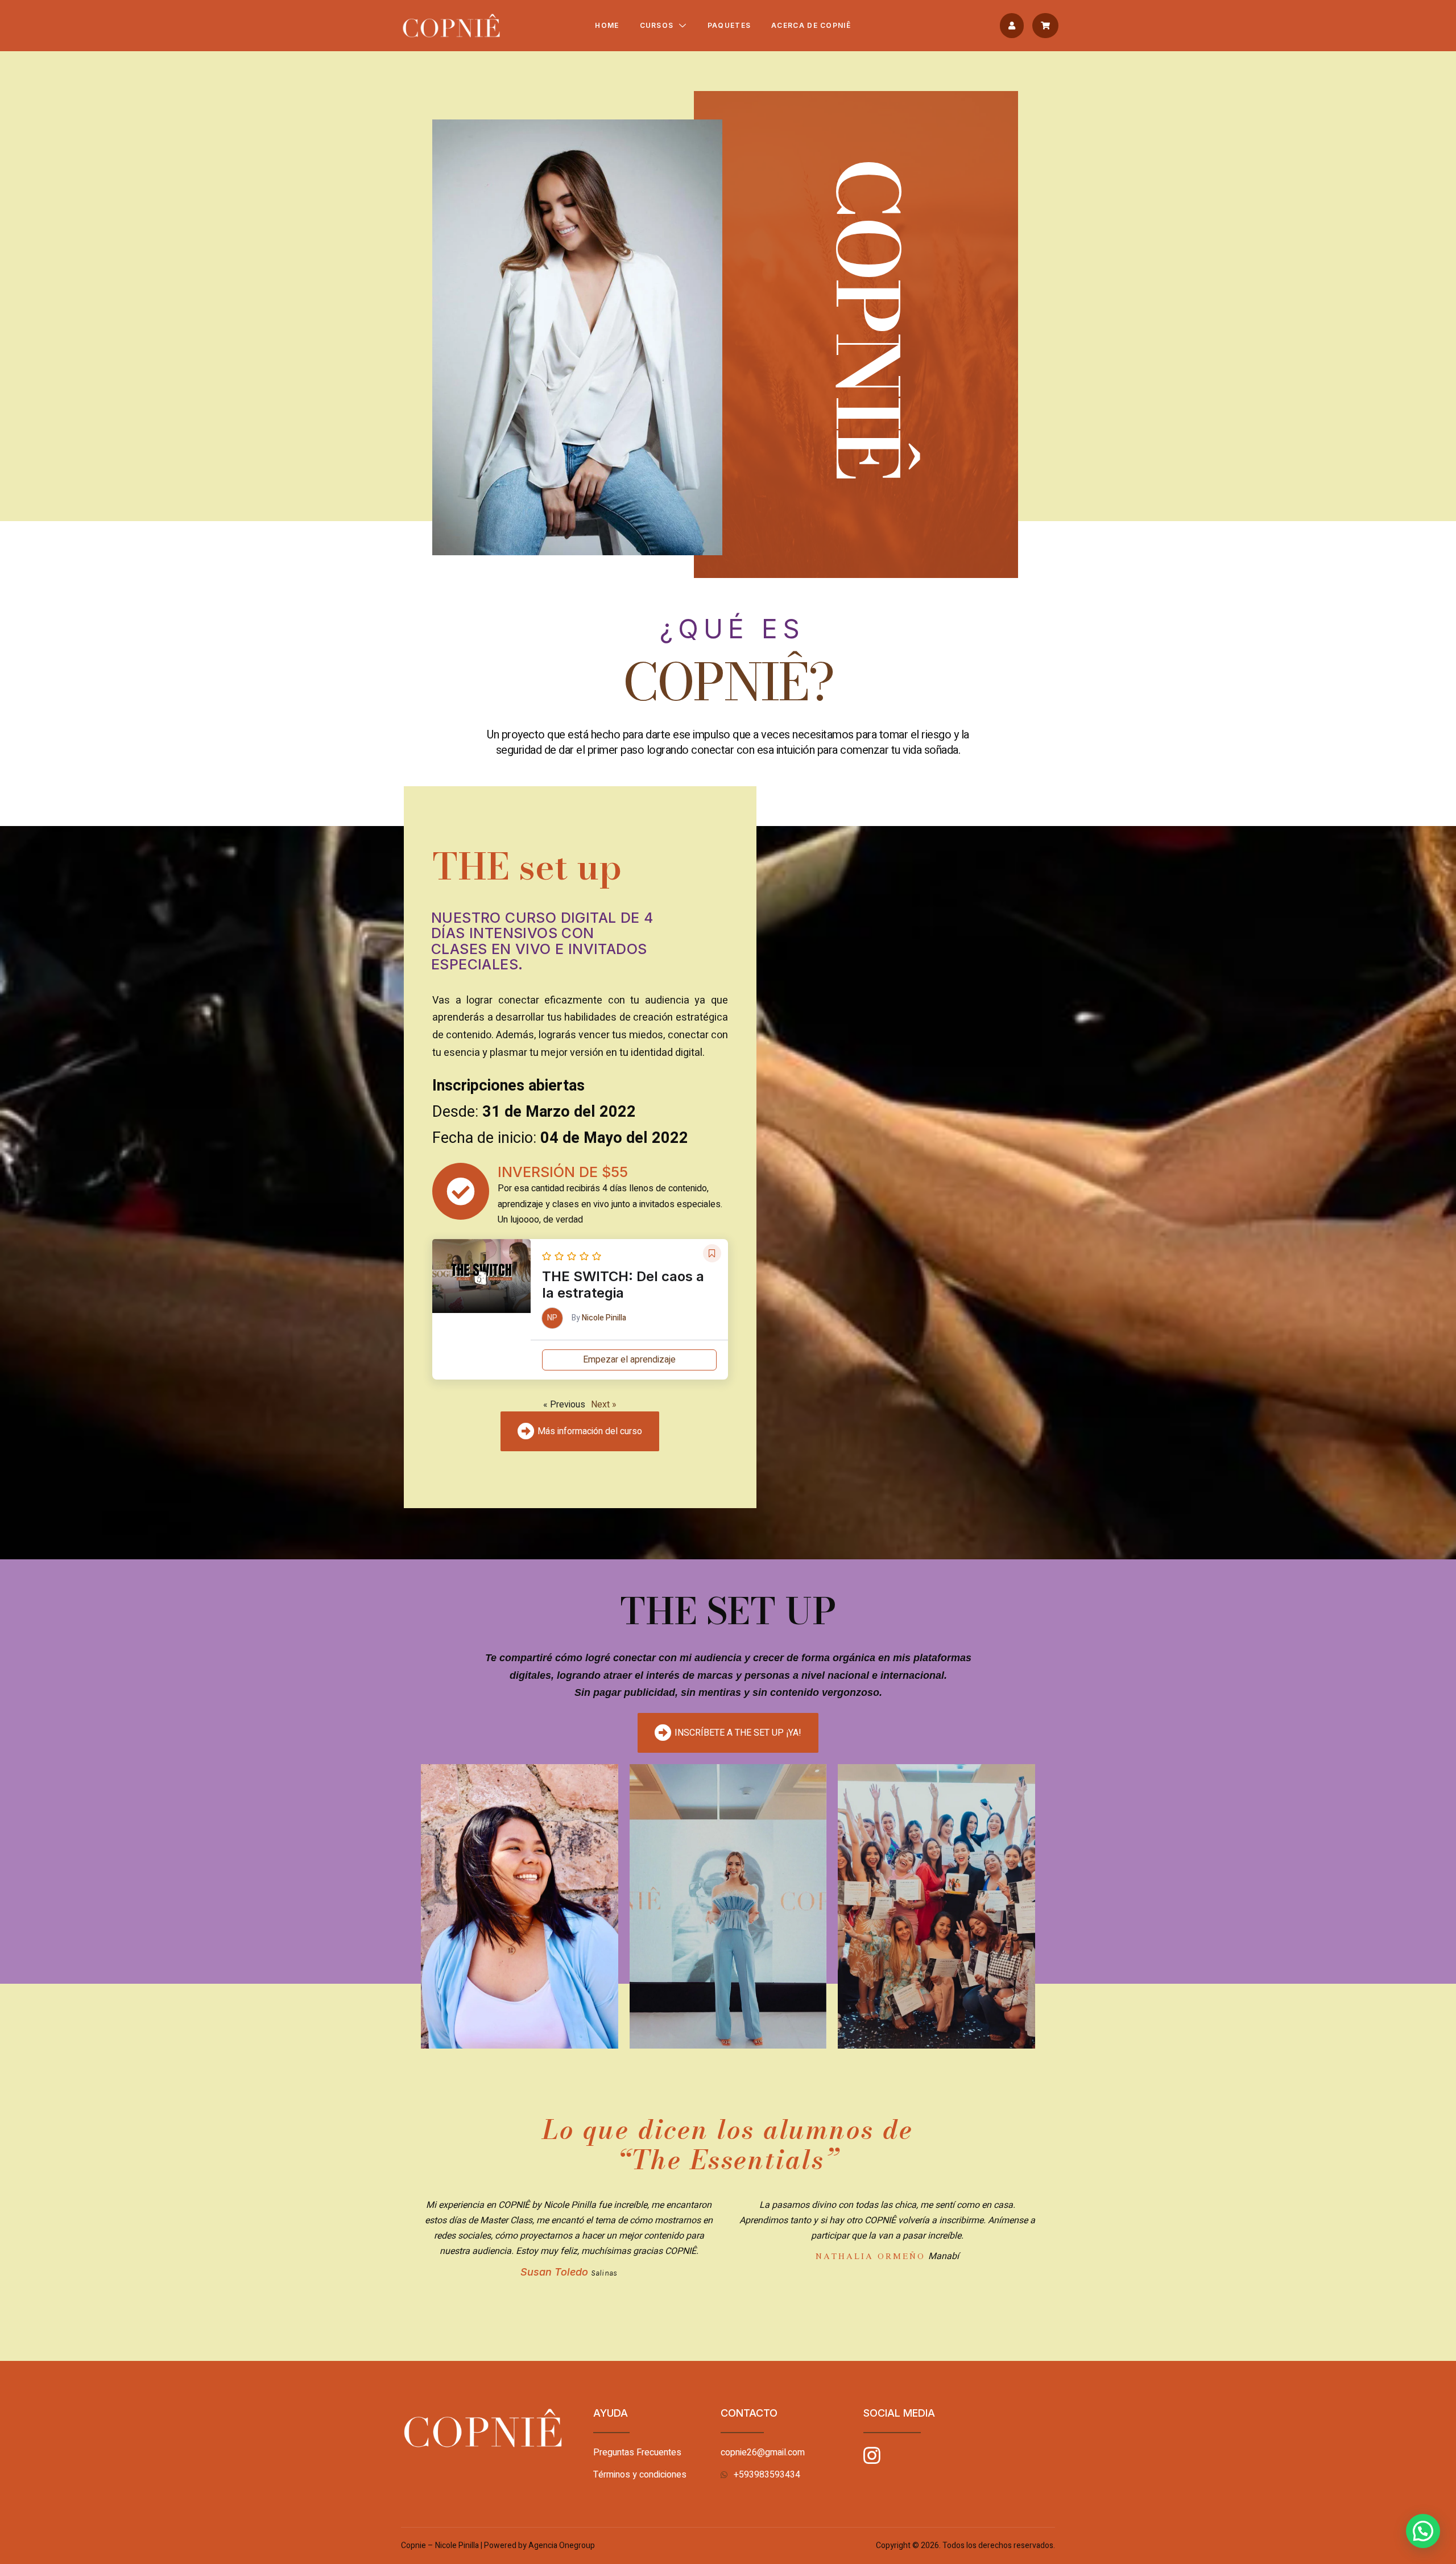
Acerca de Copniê (811, 25)
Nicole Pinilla (604, 1318)
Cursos (657, 25)
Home (607, 25)
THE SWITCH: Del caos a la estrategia (623, 1285)
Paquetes (729, 25)
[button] (1012, 26)
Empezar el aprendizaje (629, 1360)
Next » (604, 1405)
